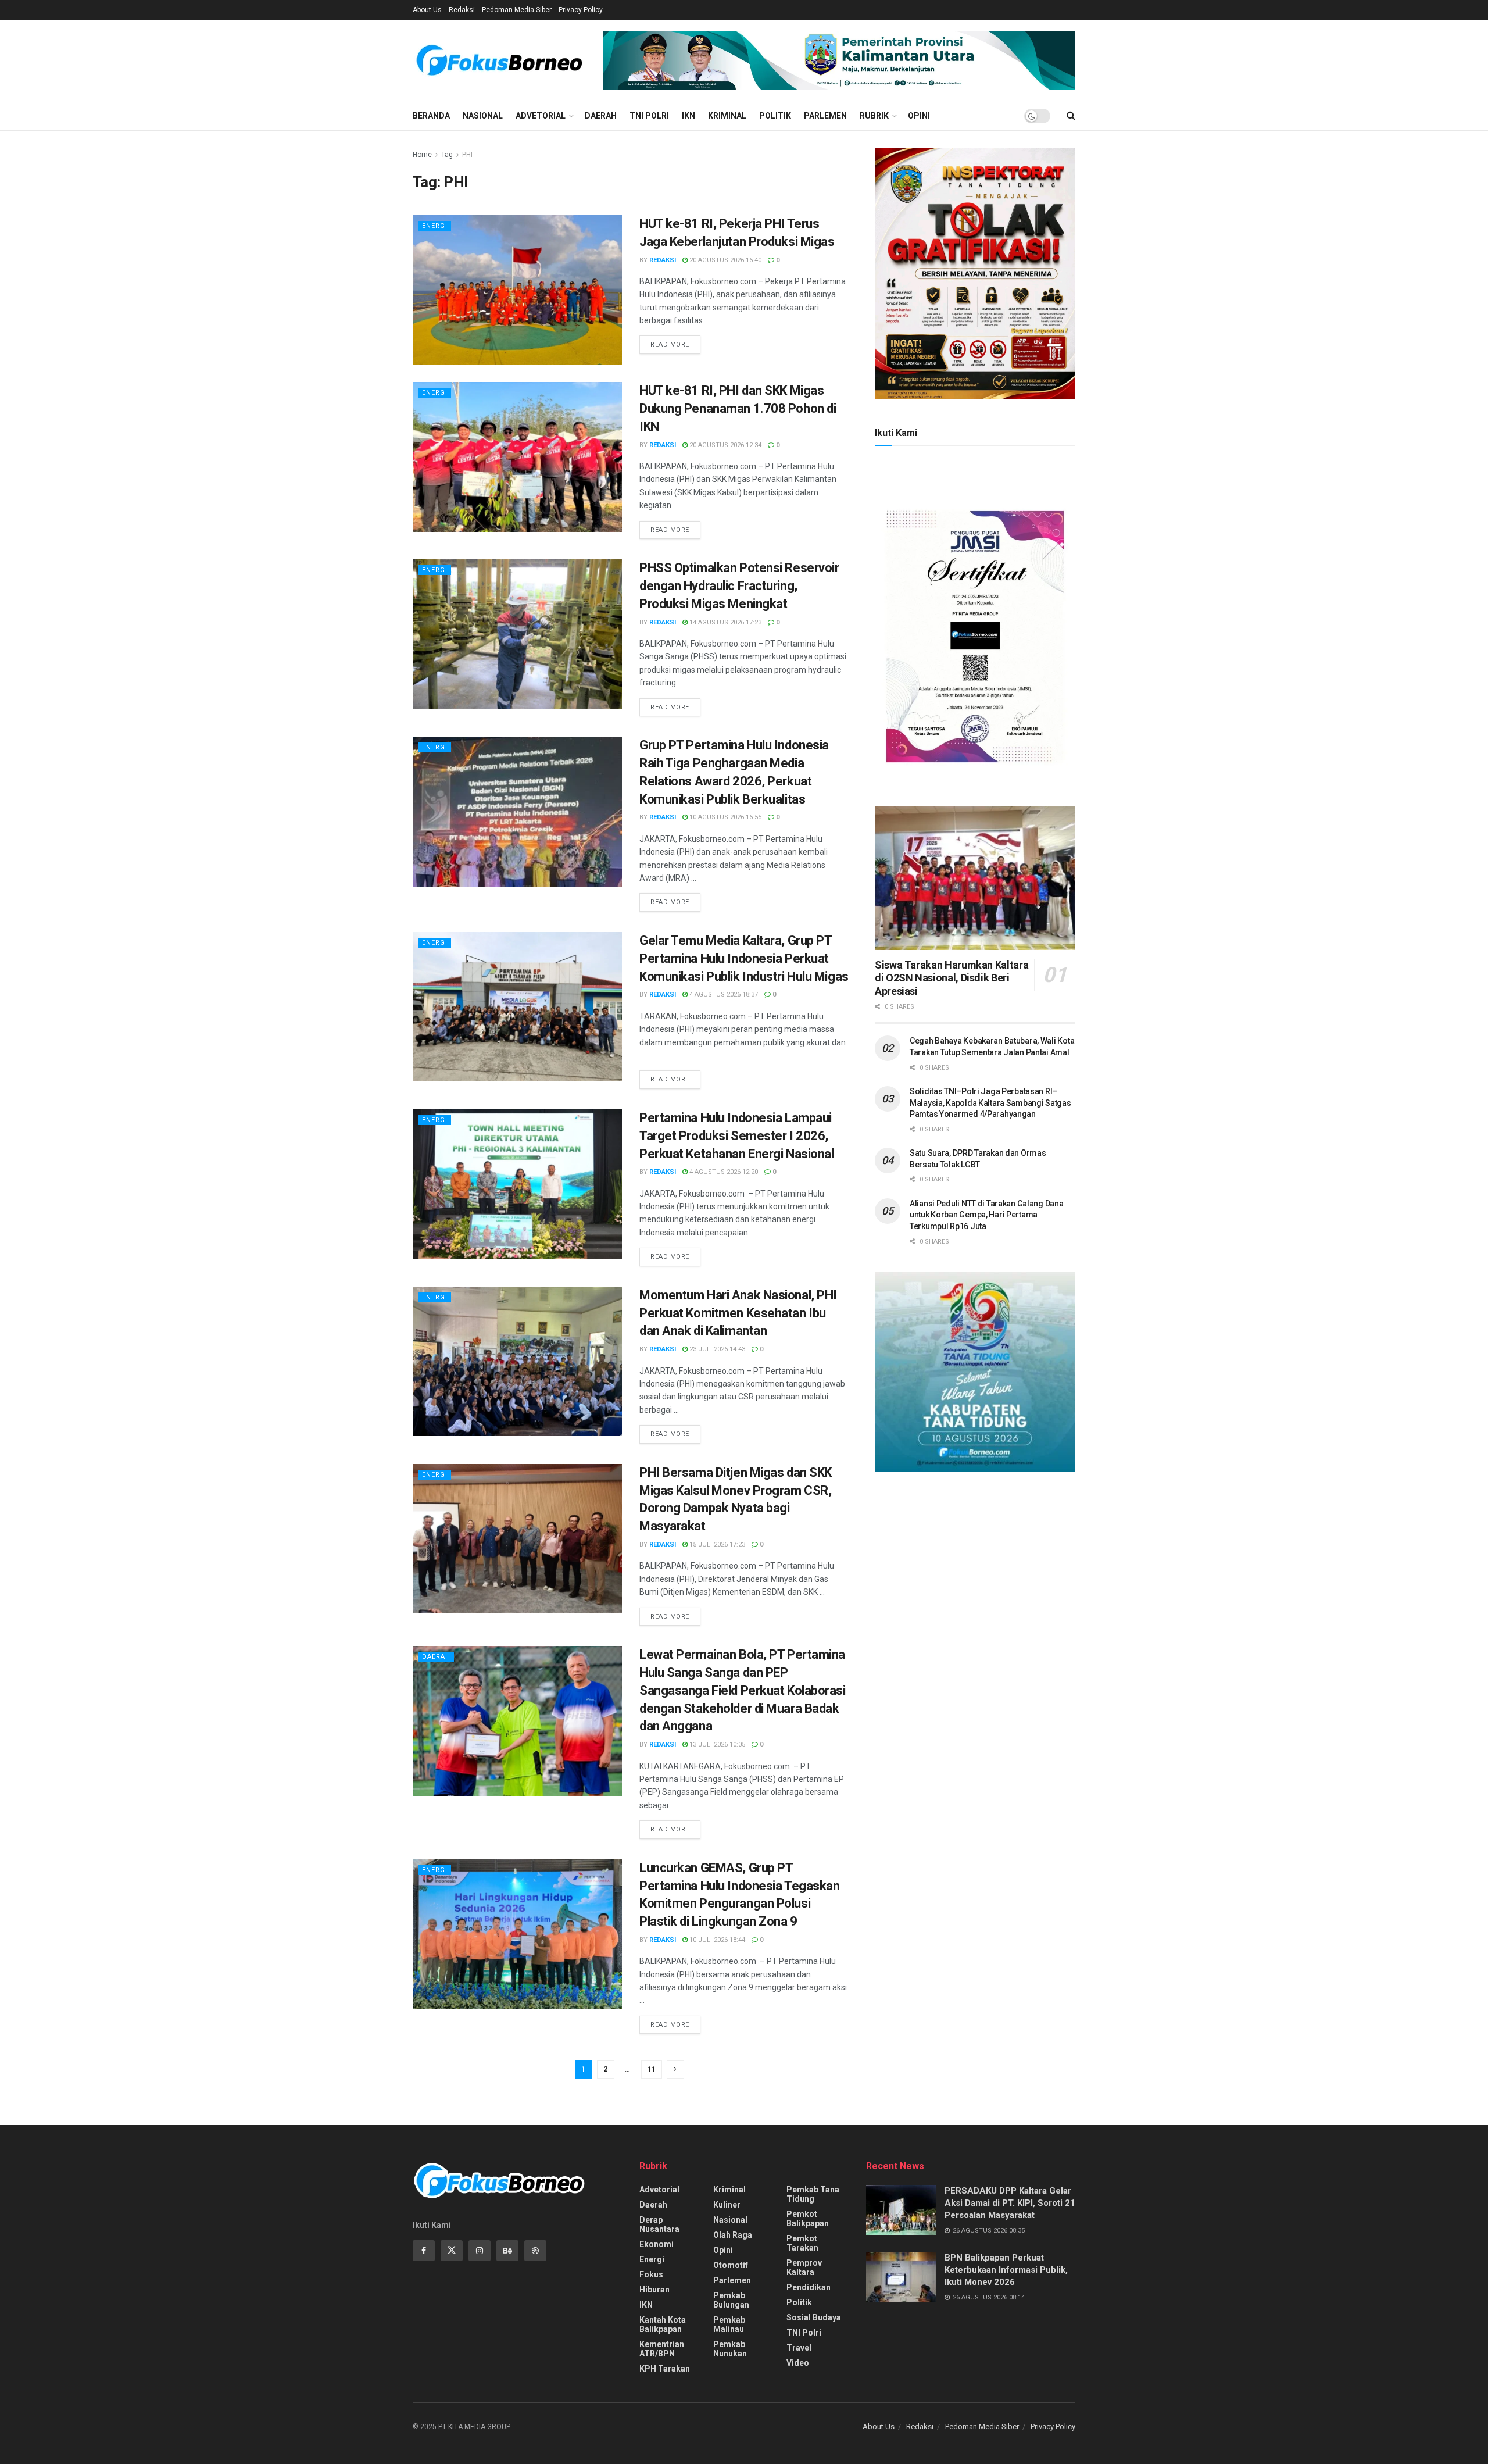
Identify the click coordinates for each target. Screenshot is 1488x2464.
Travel (799, 2348)
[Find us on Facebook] (424, 2251)
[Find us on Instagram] (480, 2251)
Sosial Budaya (814, 2317)
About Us (427, 10)
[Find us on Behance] (507, 2251)
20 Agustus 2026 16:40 (725, 260)
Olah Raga (733, 2235)
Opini (919, 116)
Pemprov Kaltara (804, 2267)
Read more (675, 344)
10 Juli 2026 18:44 (716, 1940)
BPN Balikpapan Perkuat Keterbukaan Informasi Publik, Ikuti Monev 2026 (1006, 2270)
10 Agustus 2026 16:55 (725, 817)
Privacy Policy (581, 10)
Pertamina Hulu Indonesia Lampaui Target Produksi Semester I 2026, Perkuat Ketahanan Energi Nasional (736, 1136)
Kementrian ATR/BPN (662, 2349)
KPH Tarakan (665, 2369)
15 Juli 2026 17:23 (716, 1545)
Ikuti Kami (896, 433)
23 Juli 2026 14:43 (716, 1349)
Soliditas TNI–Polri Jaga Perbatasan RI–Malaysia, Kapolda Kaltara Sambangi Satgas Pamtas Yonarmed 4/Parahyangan (990, 1103)
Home (422, 155)
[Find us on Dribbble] (535, 2251)
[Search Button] (1071, 116)
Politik (775, 116)
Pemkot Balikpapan (808, 2219)
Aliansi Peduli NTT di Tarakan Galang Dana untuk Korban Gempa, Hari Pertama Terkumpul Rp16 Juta (987, 1215)
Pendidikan (809, 2287)
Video (798, 2363)
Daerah (601, 116)
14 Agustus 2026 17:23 (725, 622)
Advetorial (541, 116)
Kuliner (727, 2205)
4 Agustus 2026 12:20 (723, 1172)
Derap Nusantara (659, 2224)
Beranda (431, 116)
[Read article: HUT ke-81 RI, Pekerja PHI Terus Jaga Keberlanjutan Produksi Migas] (517, 290)
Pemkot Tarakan (802, 2243)
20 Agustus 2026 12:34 (725, 445)
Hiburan (654, 2290)
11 (652, 2069)
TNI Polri (649, 116)
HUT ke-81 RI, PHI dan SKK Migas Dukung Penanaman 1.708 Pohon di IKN (738, 408)
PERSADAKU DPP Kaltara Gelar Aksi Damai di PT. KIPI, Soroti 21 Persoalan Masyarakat (1010, 2203)
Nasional (483, 116)
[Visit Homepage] (500, 60)
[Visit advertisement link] (839, 60)
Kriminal (727, 116)
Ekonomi (657, 2244)
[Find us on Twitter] (452, 2251)
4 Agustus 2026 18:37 (723, 994)
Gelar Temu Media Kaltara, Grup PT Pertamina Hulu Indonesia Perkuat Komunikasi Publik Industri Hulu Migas (744, 958)
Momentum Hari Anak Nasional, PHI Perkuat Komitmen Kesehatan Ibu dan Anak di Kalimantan (738, 1313)
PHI (467, 155)
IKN (688, 116)
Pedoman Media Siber (517, 10)
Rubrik (874, 116)
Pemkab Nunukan (730, 2349)
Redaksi (462, 10)
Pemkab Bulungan (731, 2300)
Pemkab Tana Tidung (813, 2194)
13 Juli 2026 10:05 (716, 1745)
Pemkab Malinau (729, 2324)
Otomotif (731, 2265)
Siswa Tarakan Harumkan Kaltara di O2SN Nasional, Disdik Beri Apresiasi (952, 978)
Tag (447, 155)
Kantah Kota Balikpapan (663, 2324)
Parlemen (825, 116)
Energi (435, 226)
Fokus (651, 2274)
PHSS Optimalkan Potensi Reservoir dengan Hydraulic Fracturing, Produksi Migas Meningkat (739, 586)
